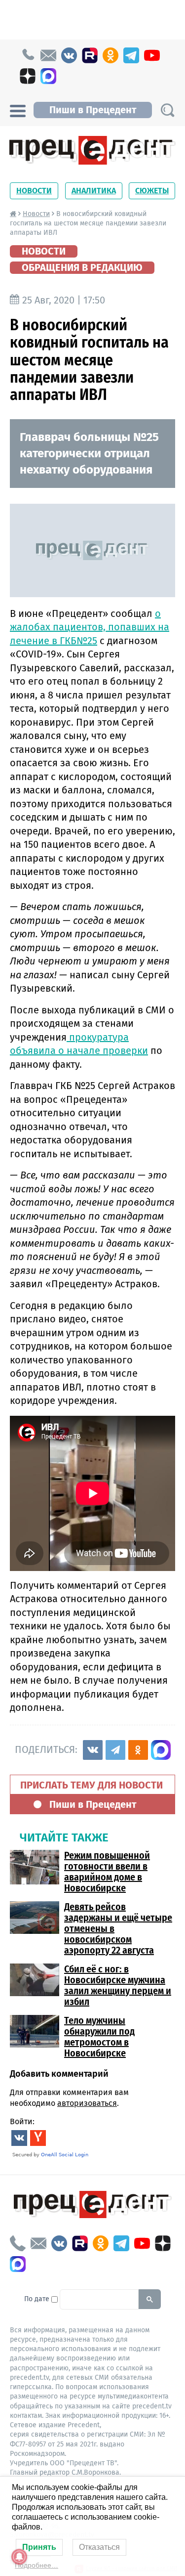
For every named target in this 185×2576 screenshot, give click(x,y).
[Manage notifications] (19, 2557)
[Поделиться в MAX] (161, 1750)
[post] (48, 55)
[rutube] (90, 55)
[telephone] (28, 55)
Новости (34, 191)
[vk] (69, 55)
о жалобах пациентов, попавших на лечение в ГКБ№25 (90, 627)
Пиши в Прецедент (93, 110)
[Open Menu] (18, 110)
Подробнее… (37, 2565)
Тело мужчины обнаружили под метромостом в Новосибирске (99, 2037)
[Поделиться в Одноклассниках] (138, 1750)
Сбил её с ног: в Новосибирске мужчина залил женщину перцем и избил (118, 1985)
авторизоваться (87, 2103)
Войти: (22, 2121)
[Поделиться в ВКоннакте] (93, 1750)
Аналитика (94, 191)
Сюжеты (152, 191)
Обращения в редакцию (82, 267)
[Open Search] (167, 110)
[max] (48, 76)
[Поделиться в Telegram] (115, 1750)
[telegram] (131, 55)
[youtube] (152, 55)
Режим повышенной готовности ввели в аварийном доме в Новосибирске (107, 1872)
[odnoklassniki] (111, 55)
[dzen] (28, 76)
